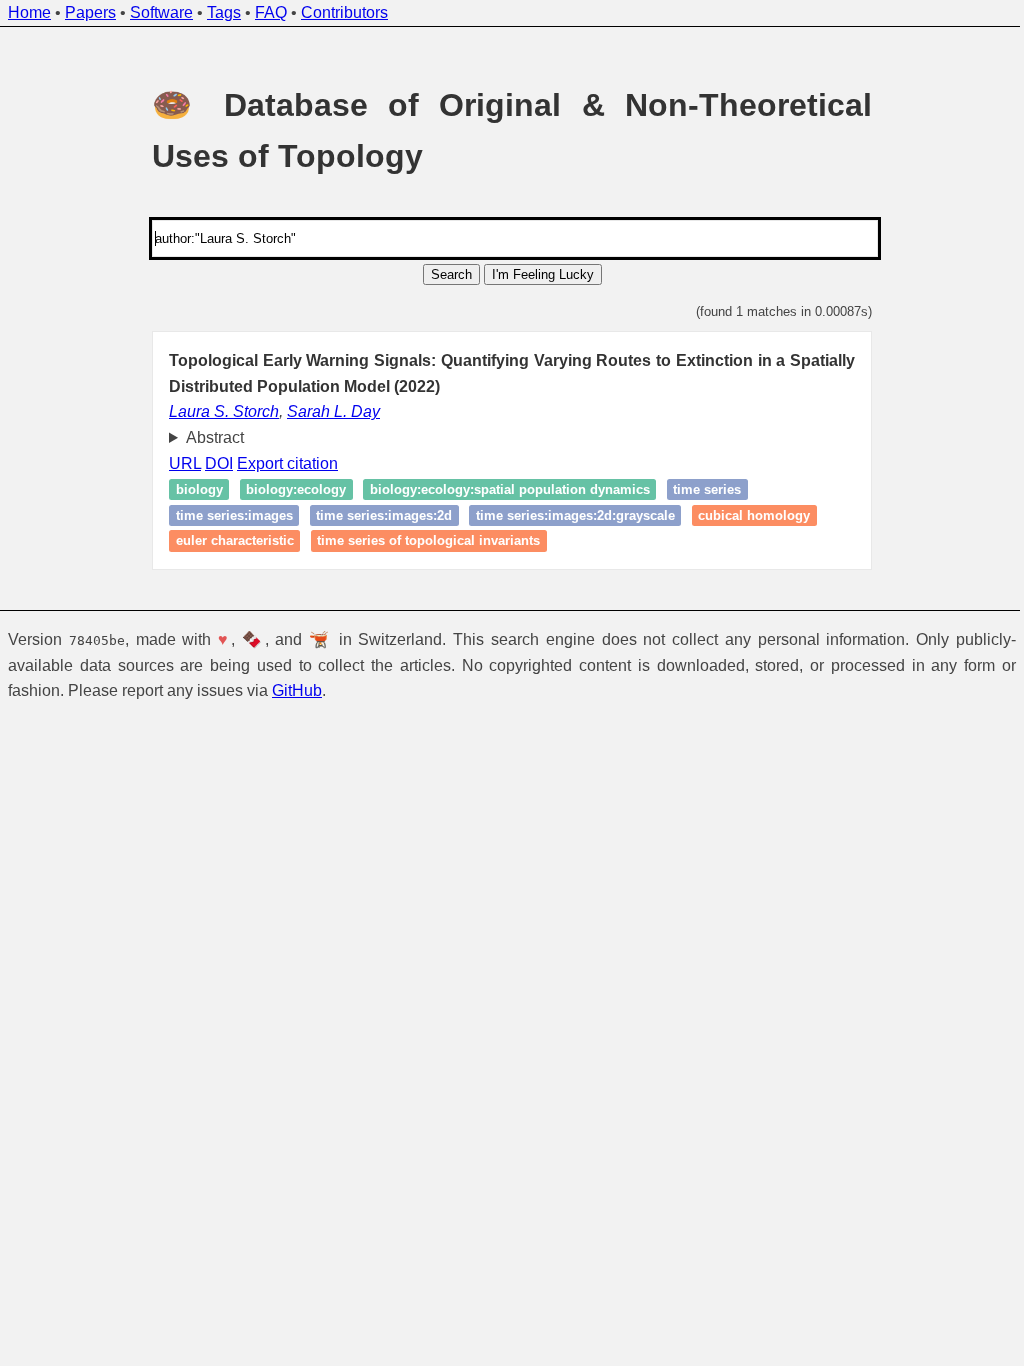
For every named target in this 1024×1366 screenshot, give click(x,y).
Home (29, 12)
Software (161, 12)
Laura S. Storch (224, 411)
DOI (212, 463)
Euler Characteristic (227, 540)
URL (178, 463)
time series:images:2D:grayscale (567, 515)
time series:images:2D (377, 515)
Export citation (280, 463)
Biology (191, 489)
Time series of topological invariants (421, 540)
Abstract (207, 437)
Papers (90, 12)
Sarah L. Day (333, 411)
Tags (224, 12)
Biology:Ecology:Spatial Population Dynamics (502, 489)
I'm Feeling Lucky (543, 274)
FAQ (271, 12)
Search (451, 274)
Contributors (344, 12)
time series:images (226, 515)
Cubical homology (747, 515)
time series (700, 489)
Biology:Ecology (289, 489)
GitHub (297, 690)
